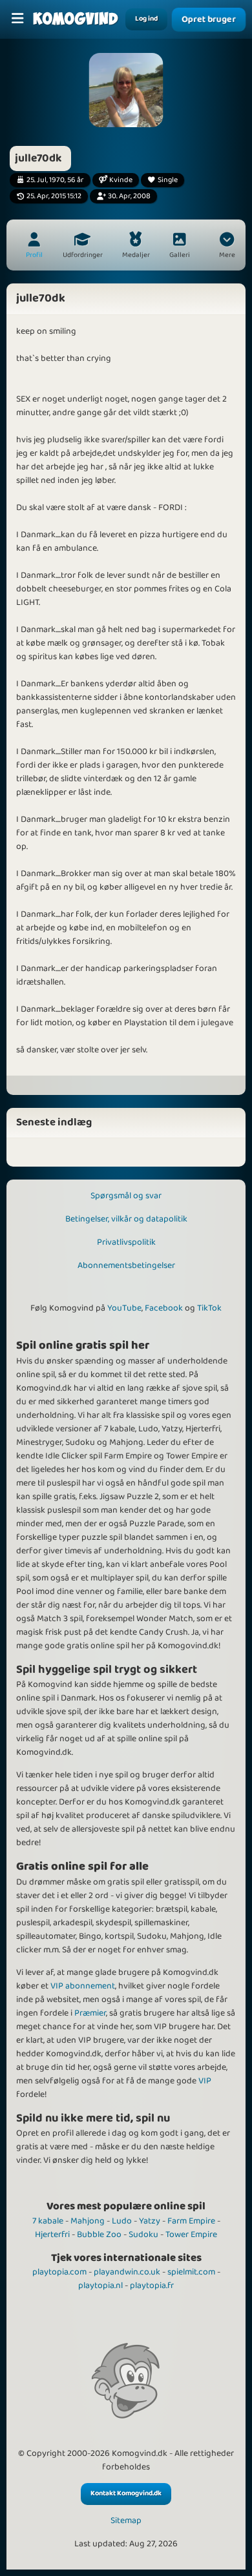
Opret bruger (209, 20)
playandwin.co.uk (127, 2272)
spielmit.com (191, 2272)
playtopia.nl (100, 2285)
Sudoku (143, 2234)
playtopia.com (59, 2272)
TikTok (209, 1308)
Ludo (122, 2221)
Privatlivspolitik (126, 1242)
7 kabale (48, 2221)
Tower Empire (191, 2234)
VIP (205, 2081)
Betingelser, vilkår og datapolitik (126, 1219)
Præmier (90, 2013)
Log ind (146, 19)
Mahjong (88, 2221)
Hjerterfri (52, 2234)
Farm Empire (191, 2221)
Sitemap (126, 2521)
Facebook (164, 1308)
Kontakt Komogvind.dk (126, 2493)
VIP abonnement (83, 1986)
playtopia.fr (152, 2285)
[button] (227, 247)
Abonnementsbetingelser (126, 1265)
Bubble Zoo (99, 2234)
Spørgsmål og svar (126, 1196)
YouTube (124, 1308)
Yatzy (150, 2221)
